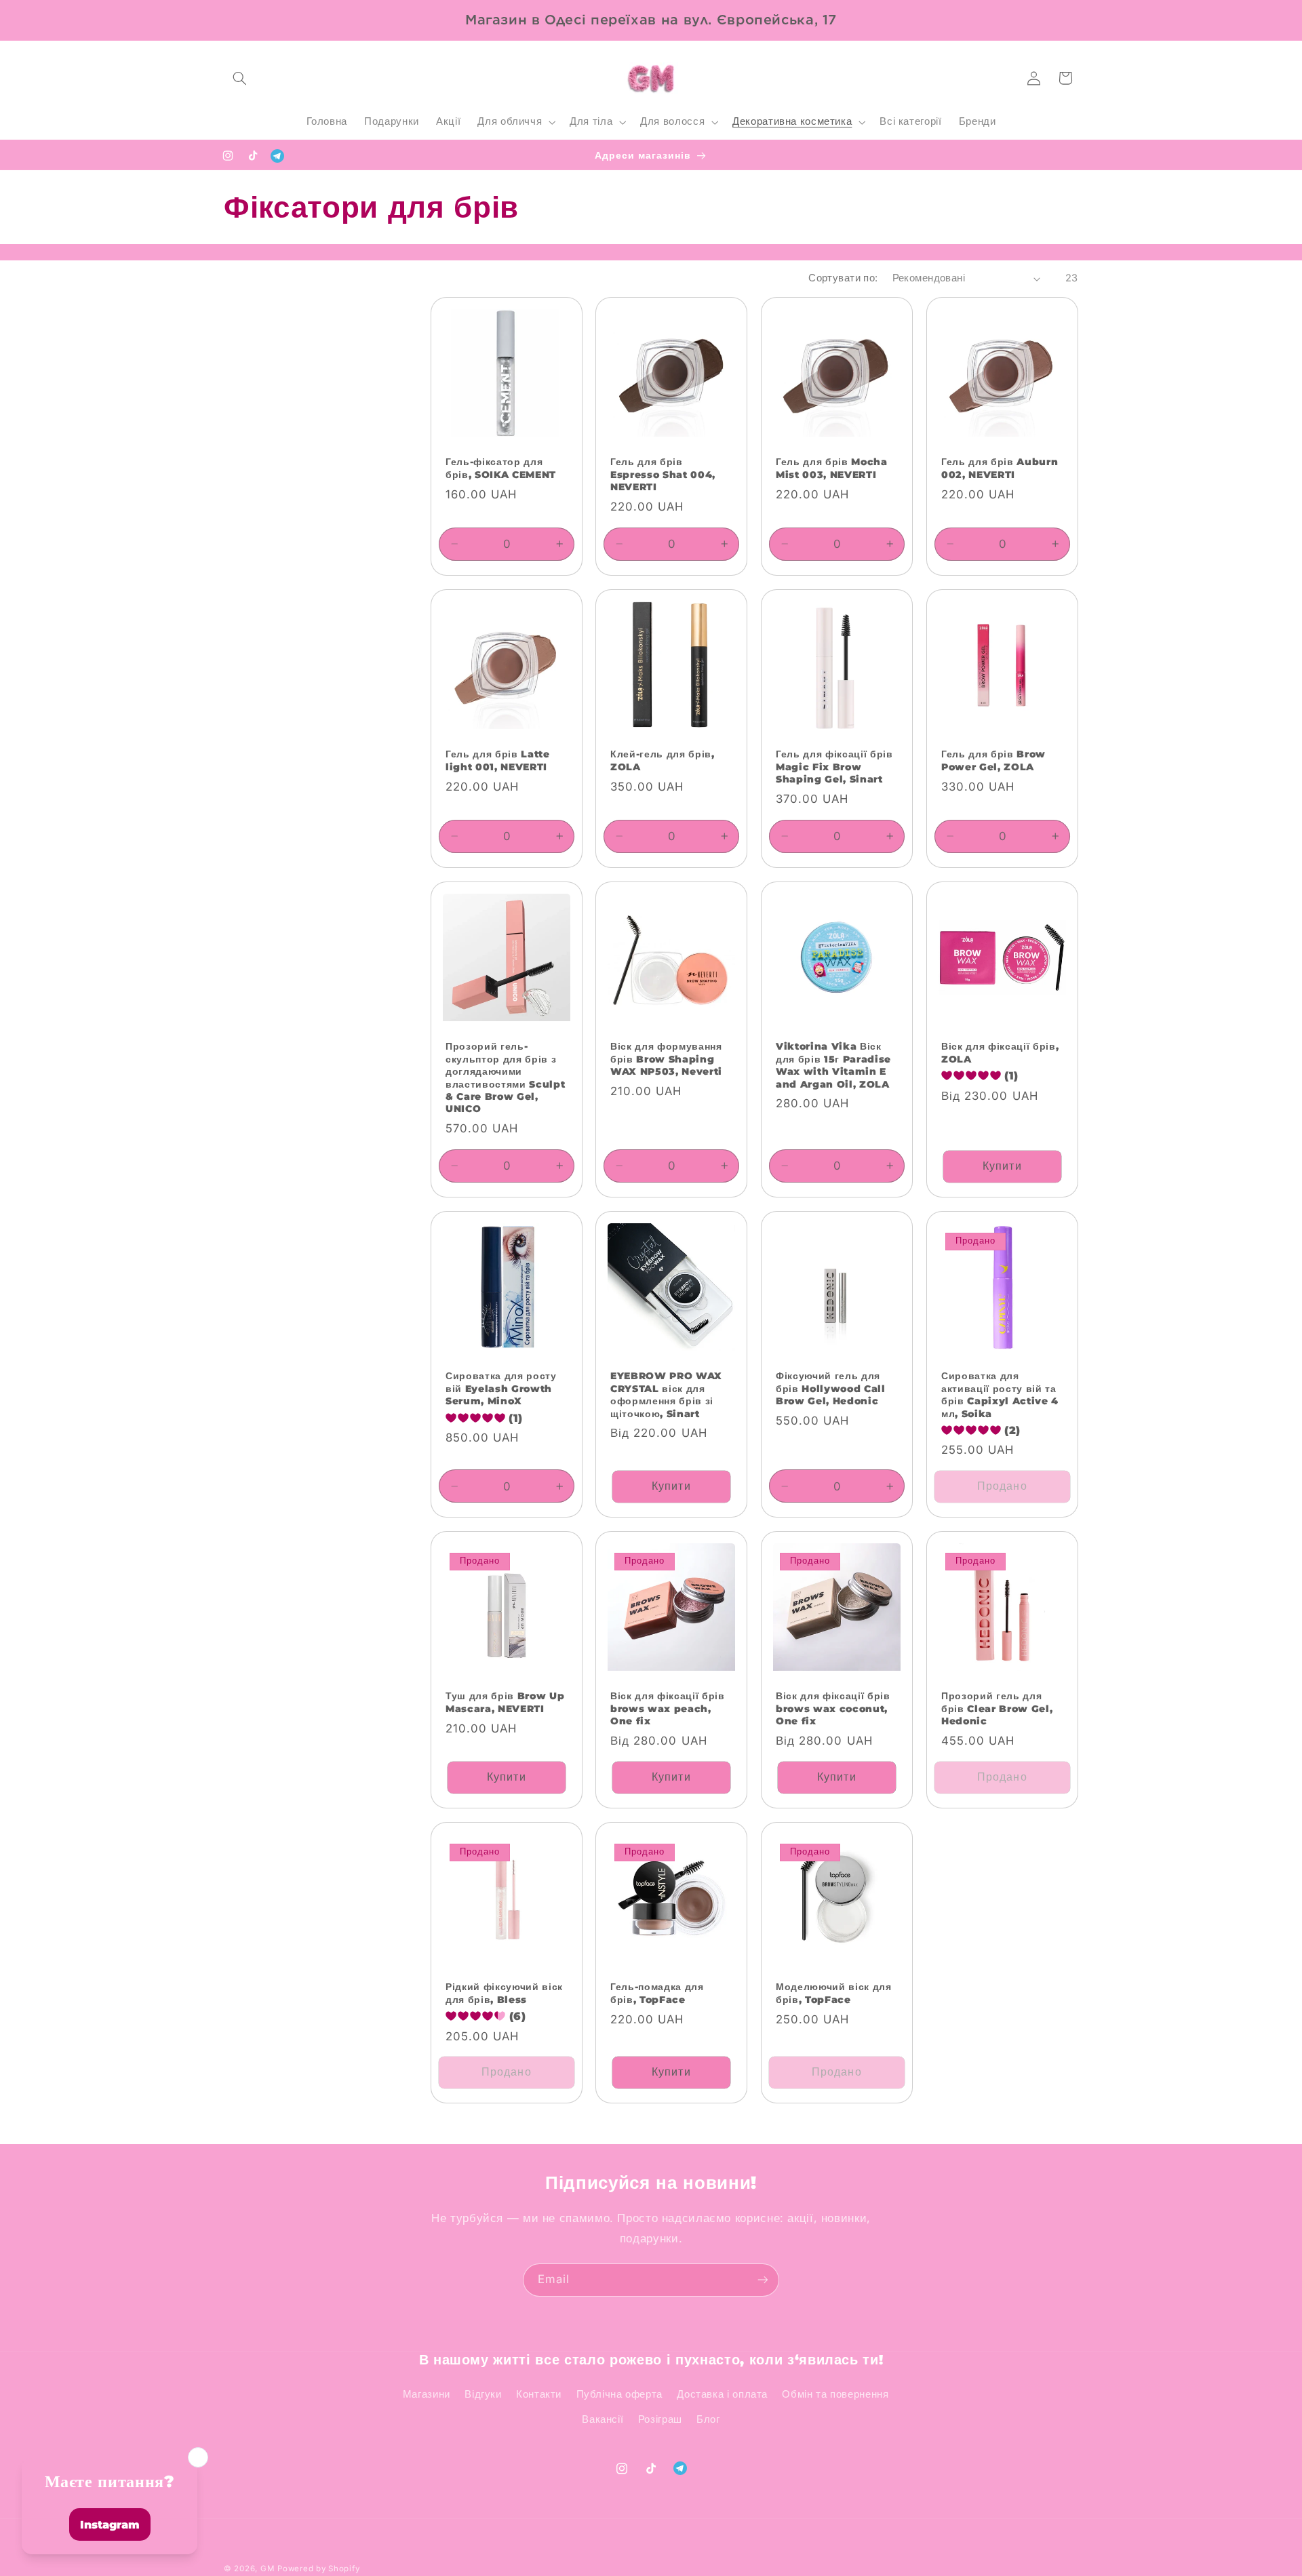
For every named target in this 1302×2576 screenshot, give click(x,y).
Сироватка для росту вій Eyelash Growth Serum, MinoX (501, 1388)
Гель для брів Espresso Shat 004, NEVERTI (663, 475)
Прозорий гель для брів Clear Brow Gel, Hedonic (997, 1709)
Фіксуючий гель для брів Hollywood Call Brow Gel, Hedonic (831, 1388)
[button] (239, 78)
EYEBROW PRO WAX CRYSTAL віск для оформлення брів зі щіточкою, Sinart (666, 1394)
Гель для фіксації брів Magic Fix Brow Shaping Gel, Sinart (834, 767)
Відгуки (483, 2394)
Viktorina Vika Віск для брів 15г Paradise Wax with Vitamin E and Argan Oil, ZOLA (833, 1065)
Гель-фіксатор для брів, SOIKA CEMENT (501, 469)
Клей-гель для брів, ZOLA (663, 761)
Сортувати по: (843, 278)
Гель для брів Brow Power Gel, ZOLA (993, 761)
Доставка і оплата (722, 2394)
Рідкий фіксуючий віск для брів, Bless (504, 1993)
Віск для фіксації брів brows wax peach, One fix (668, 1709)
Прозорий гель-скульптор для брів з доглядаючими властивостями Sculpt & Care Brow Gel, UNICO (505, 1077)
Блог (708, 2419)
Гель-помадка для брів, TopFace (657, 1993)
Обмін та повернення (835, 2394)
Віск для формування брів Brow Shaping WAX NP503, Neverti (666, 1059)
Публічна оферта (619, 2394)
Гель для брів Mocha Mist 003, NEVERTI (832, 469)
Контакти (539, 2394)
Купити (1002, 1166)
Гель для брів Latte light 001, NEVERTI (498, 761)
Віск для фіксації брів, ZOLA (1000, 1052)
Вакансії (603, 2419)
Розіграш (660, 2419)
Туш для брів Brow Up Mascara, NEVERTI (505, 1703)
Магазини (427, 2394)
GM (267, 2569)
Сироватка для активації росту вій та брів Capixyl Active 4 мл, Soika (1000, 1394)
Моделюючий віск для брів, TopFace (834, 1993)
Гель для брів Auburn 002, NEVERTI (1000, 469)
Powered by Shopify (318, 2569)
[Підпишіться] (763, 2280)
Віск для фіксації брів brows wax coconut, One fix (833, 1709)
